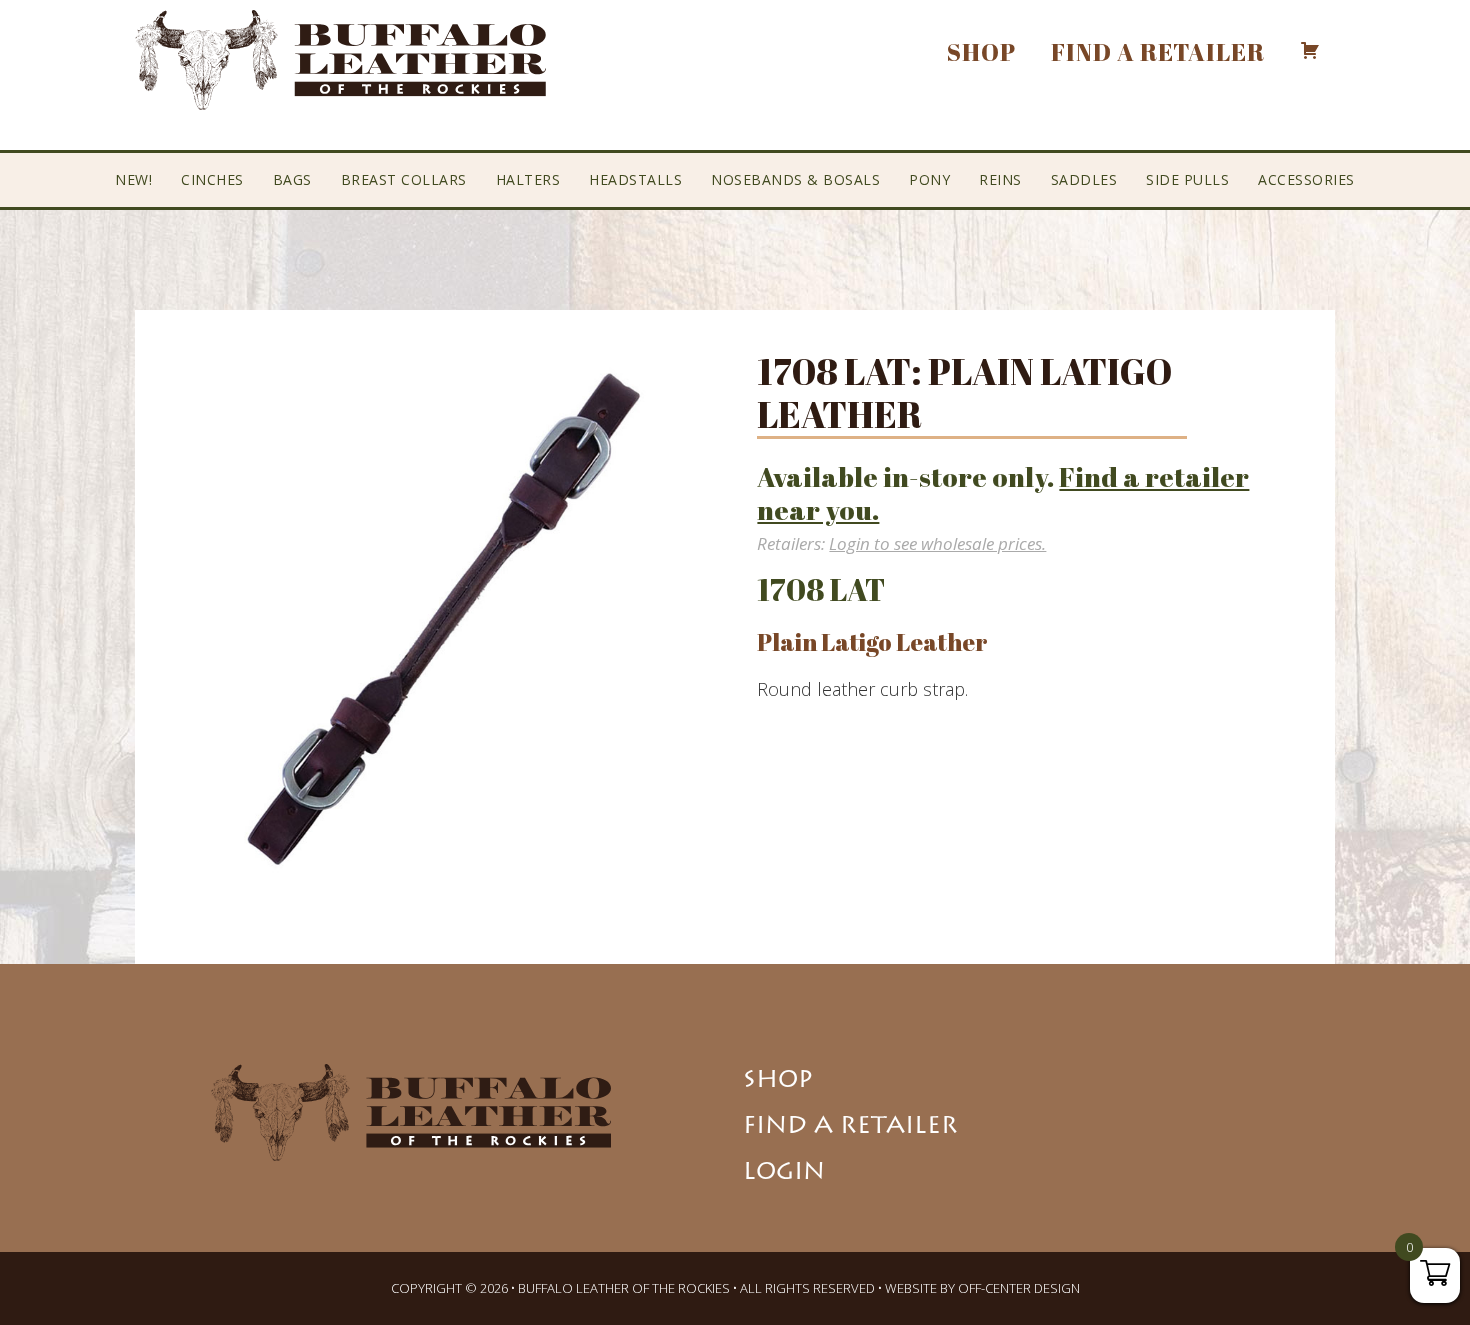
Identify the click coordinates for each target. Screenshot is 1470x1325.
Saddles (1084, 179)
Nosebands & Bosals (795, 179)
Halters (528, 179)
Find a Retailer (850, 1128)
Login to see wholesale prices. (937, 543)
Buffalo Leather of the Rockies (340, 60)
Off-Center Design (1019, 1288)
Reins (1000, 179)
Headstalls (635, 179)
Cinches (212, 179)
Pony (929, 179)
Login (784, 1174)
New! (133, 179)
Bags (292, 179)
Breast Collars (404, 179)
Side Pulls (1187, 179)
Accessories (1306, 179)
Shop (778, 1082)
